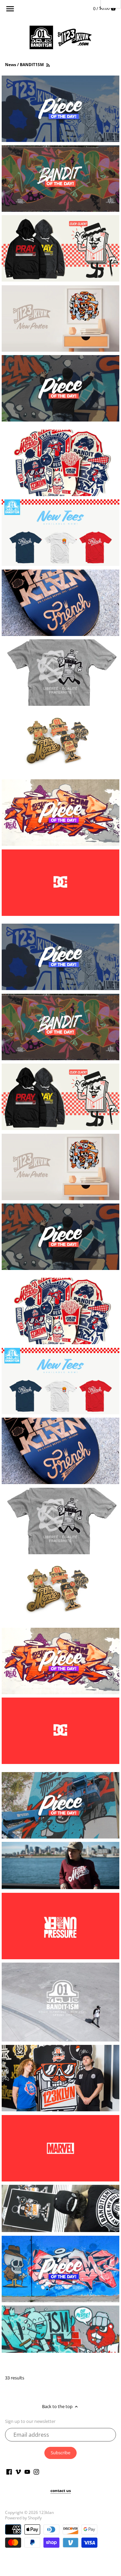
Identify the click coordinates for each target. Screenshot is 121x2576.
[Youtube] (27, 2471)
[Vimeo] (18, 2471)
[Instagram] (36, 2471)
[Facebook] (9, 2471)
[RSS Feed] (48, 65)
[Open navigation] (10, 9)
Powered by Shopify (23, 2518)
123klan (46, 2512)
